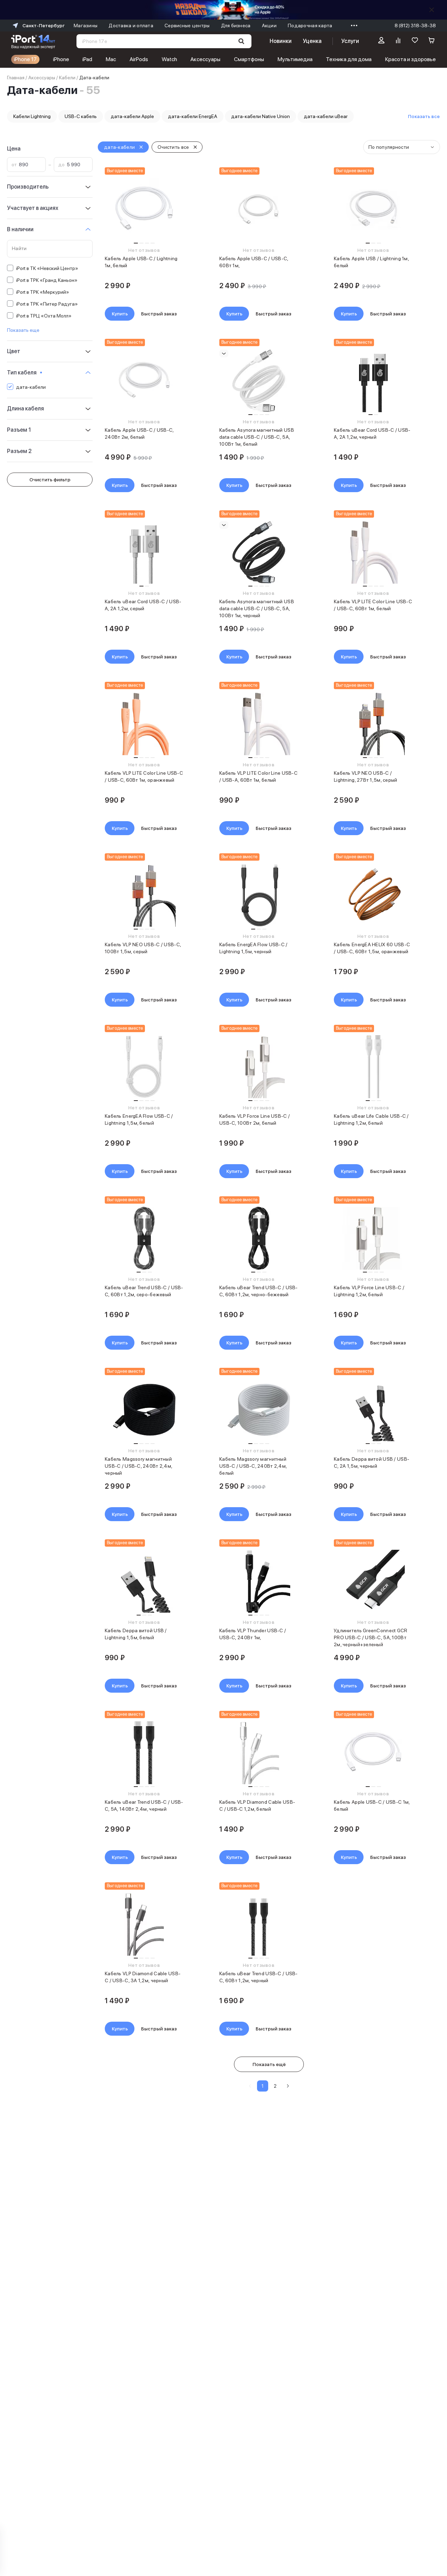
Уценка (312, 41)
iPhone (61, 59)
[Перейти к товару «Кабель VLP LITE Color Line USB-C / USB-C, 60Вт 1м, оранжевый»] (144, 724)
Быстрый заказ (159, 314)
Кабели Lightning (32, 116)
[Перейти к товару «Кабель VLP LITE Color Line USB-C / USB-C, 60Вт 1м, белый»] (373, 552)
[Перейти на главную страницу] (33, 41)
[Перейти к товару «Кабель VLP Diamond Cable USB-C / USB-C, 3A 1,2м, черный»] (144, 1924)
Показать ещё (269, 2064)
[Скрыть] (432, 10)
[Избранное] (415, 41)
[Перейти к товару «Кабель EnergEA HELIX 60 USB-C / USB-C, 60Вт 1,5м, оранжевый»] (373, 895)
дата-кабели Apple (132, 116)
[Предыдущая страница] (250, 2086)
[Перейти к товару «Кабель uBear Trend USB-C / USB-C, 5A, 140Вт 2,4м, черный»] (144, 1753)
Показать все (424, 116)
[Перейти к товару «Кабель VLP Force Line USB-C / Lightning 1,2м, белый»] (373, 1238)
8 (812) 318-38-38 (415, 25)
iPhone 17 (25, 59)
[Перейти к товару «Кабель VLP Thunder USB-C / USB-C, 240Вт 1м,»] (259, 1581)
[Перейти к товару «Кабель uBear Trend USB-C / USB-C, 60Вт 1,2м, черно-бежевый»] (259, 1238)
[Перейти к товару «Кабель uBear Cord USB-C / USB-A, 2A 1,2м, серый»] (144, 552)
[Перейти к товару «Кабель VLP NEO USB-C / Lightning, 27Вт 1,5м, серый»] (373, 724)
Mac (111, 59)
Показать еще (23, 330)
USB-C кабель (81, 116)
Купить (120, 314)
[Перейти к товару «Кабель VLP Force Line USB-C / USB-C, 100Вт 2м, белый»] (259, 1067)
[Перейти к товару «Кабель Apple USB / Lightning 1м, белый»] (373, 209)
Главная (16, 78)
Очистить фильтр (50, 480)
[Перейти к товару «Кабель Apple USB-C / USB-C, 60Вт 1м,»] (259, 209)
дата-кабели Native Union (261, 116)
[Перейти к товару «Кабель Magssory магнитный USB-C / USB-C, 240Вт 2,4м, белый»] (259, 1410)
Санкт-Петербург (43, 25)
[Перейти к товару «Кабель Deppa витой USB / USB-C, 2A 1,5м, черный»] (373, 1410)
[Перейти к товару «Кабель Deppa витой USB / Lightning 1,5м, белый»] (144, 1581)
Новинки (280, 41)
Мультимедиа (295, 59)
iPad (87, 59)
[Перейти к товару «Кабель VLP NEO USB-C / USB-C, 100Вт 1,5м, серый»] (144, 895)
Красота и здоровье (411, 59)
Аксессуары (205, 59)
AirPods (139, 59)
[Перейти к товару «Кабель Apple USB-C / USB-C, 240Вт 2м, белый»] (144, 381)
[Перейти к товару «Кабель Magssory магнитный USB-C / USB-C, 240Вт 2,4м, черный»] (144, 1410)
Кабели (67, 78)
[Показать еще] (352, 25)
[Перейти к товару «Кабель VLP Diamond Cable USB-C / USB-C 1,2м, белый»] (259, 1753)
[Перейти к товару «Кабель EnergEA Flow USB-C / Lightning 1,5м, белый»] (144, 1067)
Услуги (350, 41)
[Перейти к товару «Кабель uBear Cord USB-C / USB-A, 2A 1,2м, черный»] (373, 381)
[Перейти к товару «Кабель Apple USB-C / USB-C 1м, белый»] (373, 1753)
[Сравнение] (398, 41)
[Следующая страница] (288, 2086)
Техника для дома (349, 59)
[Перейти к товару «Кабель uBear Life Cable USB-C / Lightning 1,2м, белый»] (373, 1067)
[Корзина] (432, 41)
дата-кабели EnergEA (193, 116)
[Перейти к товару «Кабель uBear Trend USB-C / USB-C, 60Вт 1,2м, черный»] (259, 1924)
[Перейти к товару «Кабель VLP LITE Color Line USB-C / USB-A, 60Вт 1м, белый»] (259, 724)
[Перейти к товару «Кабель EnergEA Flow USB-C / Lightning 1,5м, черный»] (259, 895)
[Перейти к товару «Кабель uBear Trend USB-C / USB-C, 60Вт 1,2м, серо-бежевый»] (144, 1238)
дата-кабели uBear (326, 116)
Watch (169, 59)
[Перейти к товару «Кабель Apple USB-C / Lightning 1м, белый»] (144, 209)
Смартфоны (249, 59)
